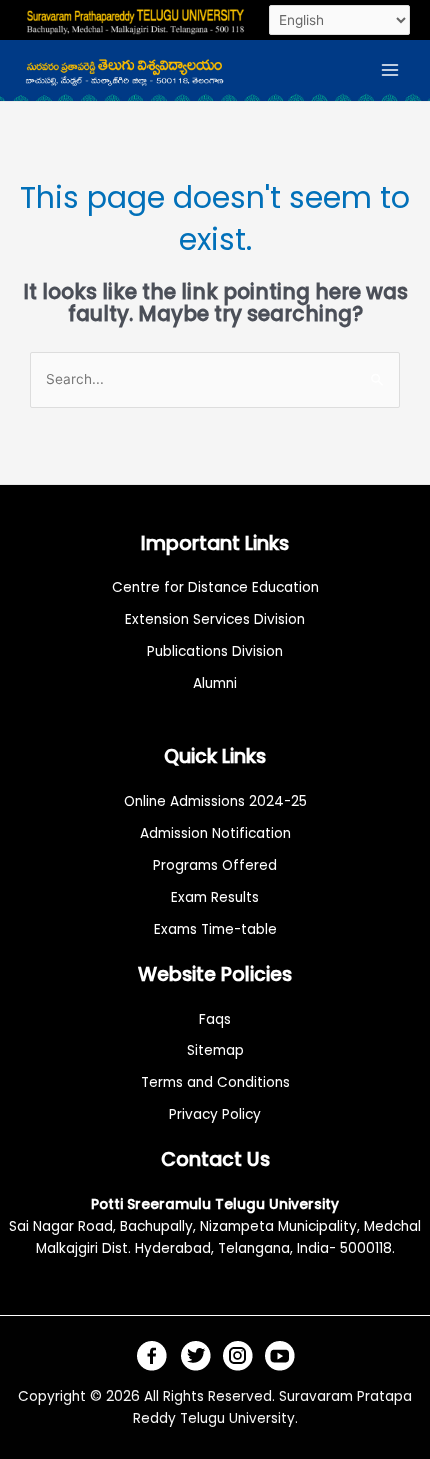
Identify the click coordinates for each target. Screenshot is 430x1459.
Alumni (215, 683)
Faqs (215, 1019)
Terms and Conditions (215, 1082)
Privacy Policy (215, 1114)
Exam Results (215, 897)
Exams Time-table (215, 929)
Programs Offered (215, 865)
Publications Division (215, 651)
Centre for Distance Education (215, 587)
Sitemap (215, 1050)
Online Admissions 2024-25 (215, 801)
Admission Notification (215, 833)
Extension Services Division (215, 619)
